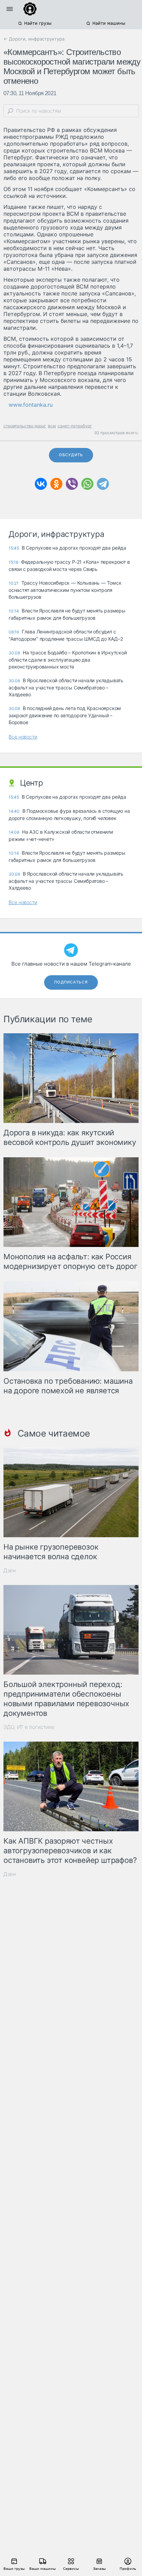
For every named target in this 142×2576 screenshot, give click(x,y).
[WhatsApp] (87, 484)
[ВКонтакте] (41, 484)
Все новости (23, 737)
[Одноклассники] (56, 484)
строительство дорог (25, 426)
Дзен (10, 1570)
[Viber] (72, 484)
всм (52, 426)
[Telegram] (103, 484)
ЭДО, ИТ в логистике (29, 1727)
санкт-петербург (75, 426)
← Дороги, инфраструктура (34, 39)
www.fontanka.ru (31, 405)
